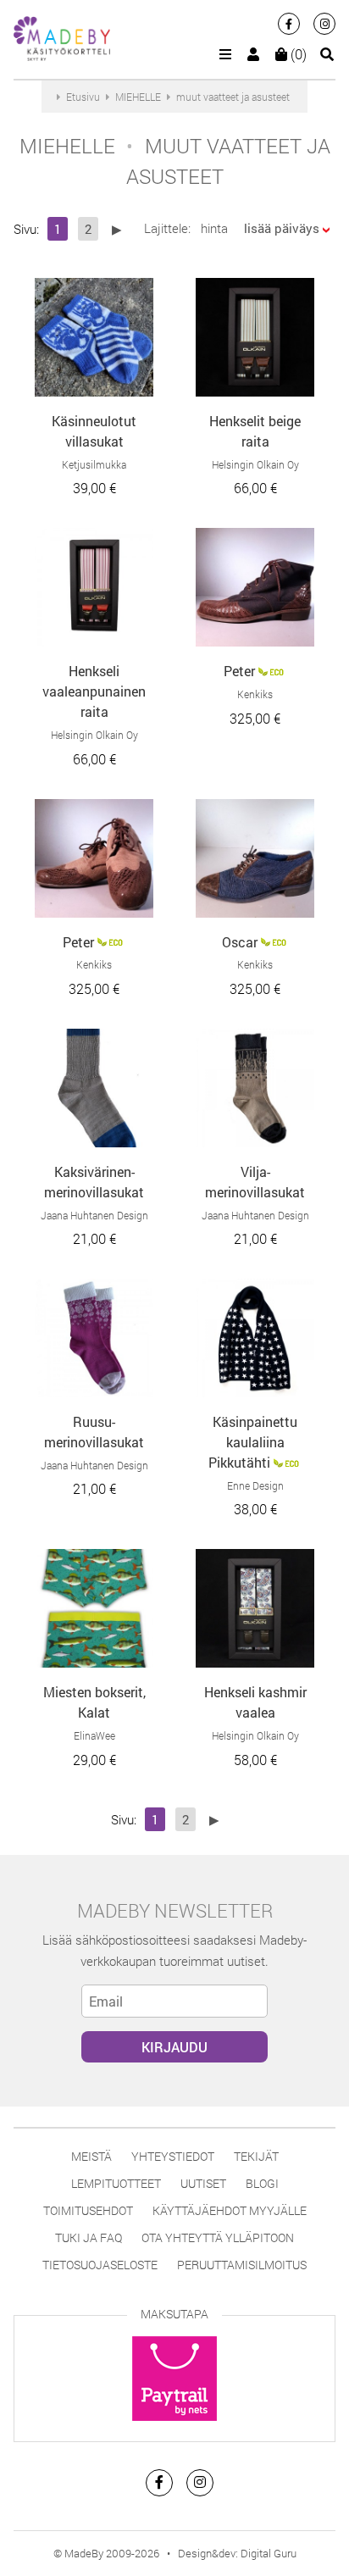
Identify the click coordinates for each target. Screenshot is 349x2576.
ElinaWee (94, 1735)
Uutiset (203, 2183)
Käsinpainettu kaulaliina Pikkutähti (253, 1442)
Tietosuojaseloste (100, 2265)
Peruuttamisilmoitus (242, 2265)
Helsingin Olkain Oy (255, 464)
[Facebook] (289, 24)
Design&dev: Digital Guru (237, 2553)
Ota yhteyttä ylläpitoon (218, 2237)
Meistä (91, 2156)
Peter (239, 671)
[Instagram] (324, 24)
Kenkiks (255, 694)
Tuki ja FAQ (89, 2237)
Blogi (262, 2183)
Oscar (240, 942)
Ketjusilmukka (94, 464)
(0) (297, 54)
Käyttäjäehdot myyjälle (230, 2210)
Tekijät (256, 2156)
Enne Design (255, 1485)
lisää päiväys (282, 228)
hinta (214, 228)
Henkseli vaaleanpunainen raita (94, 691)
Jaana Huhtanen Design (94, 1215)
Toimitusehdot (88, 2210)
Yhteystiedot (173, 2156)
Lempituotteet (116, 2183)
